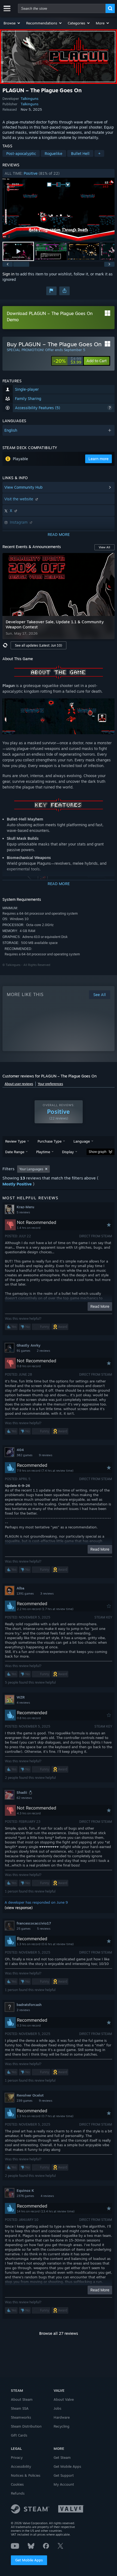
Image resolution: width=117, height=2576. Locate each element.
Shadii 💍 (25, 1792)
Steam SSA (20, 2408)
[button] (12, 23)
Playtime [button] (43, 1152)
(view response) (19, 1908)
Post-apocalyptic (21, 153)
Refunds (18, 2493)
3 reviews (47, 1594)
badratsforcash (29, 2005)
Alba (20, 1588)
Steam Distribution (26, 2426)
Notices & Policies (26, 2475)
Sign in (8, 274)
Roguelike (53, 153)
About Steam (22, 2399)
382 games (24, 1455)
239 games (24, 2101)
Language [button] (82, 1141)
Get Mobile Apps (29, 2560)
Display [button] (68, 1152)
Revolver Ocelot (30, 2095)
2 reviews (43, 1351)
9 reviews (46, 1455)
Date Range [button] (15, 1152)
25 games (24, 1929)
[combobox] (62, 8)
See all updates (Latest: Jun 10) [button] (39, 645)
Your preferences (50, 1084)
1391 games (25, 1594)
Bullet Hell (80, 153)
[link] (67, 361)
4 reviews (23, 1703)
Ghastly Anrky (29, 1345)
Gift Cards (19, 2435)
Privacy (17, 2457)
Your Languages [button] (31, 1169)
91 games (23, 1351)
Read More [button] (100, 1306)
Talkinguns (30, 98)
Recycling (61, 2426)
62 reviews (24, 1798)
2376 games (25, 2196)
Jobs (57, 2408)
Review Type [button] (15, 1141)
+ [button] (99, 153)
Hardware (62, 2417)
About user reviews (19, 1084)
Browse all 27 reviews (59, 2333)
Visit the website (19, 499)
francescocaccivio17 (34, 1923)
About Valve (64, 2399)
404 (20, 1450)
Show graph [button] (98, 1152)
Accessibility (21, 2466)
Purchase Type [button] (50, 1141)
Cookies (17, 2484)
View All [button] (104, 547)
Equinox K (25, 2190)
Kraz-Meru (25, 1207)
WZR (21, 1697)
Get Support (64, 2475)
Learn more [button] (98, 459)
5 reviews (23, 1212)
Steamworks (21, 2417)
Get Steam (62, 2457)
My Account (64, 2484)
